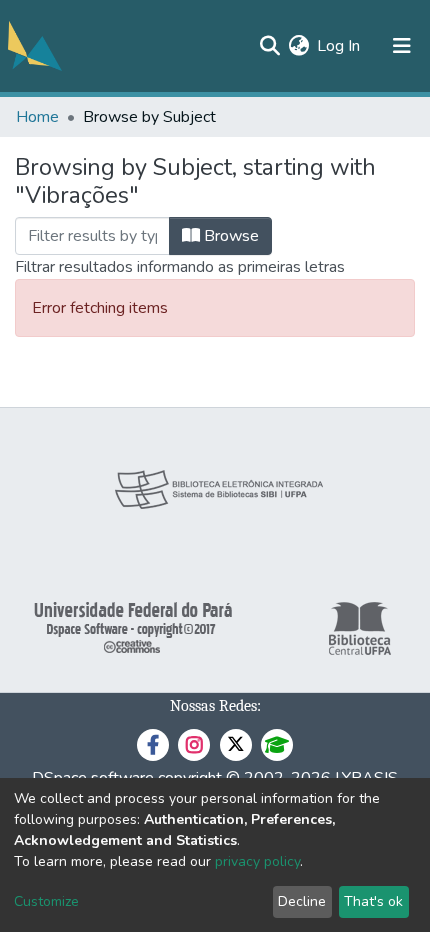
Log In (339, 46)
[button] (298, 46)
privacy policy (257, 861)
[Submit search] (269, 46)
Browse (229, 236)
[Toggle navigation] (402, 46)
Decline (302, 901)
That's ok (373, 901)
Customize (46, 901)
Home (37, 117)
